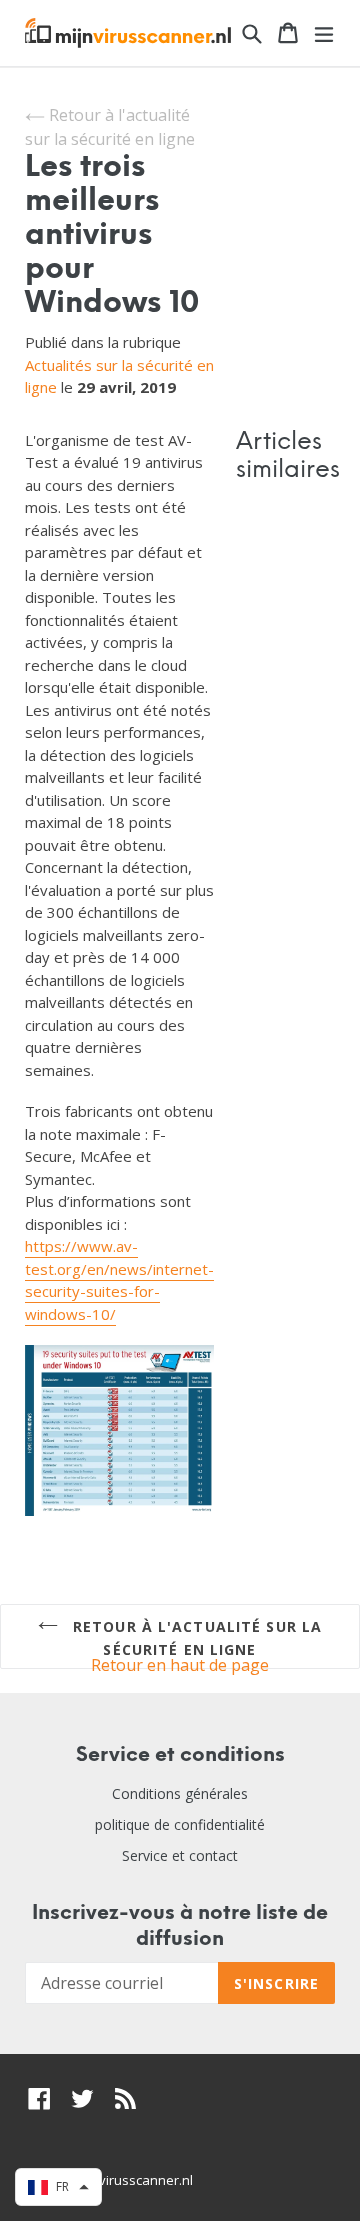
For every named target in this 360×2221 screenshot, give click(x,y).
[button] (58, 2187)
